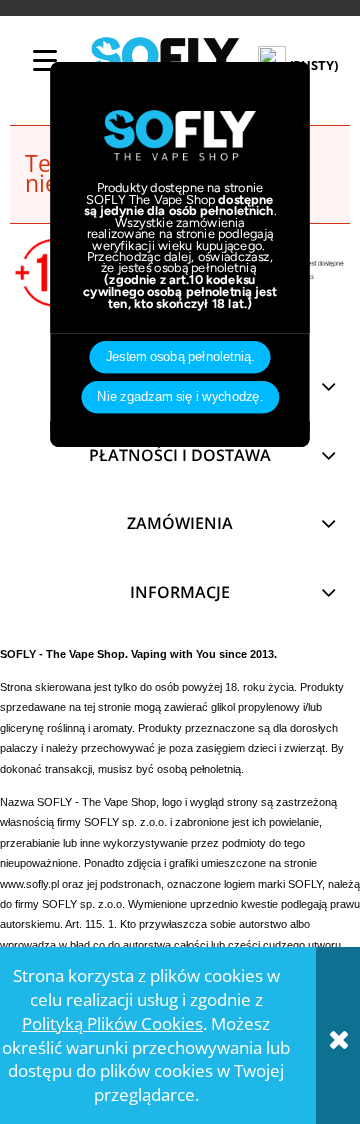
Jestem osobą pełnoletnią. (180, 357)
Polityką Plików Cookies (112, 1023)
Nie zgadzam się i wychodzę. (180, 397)
